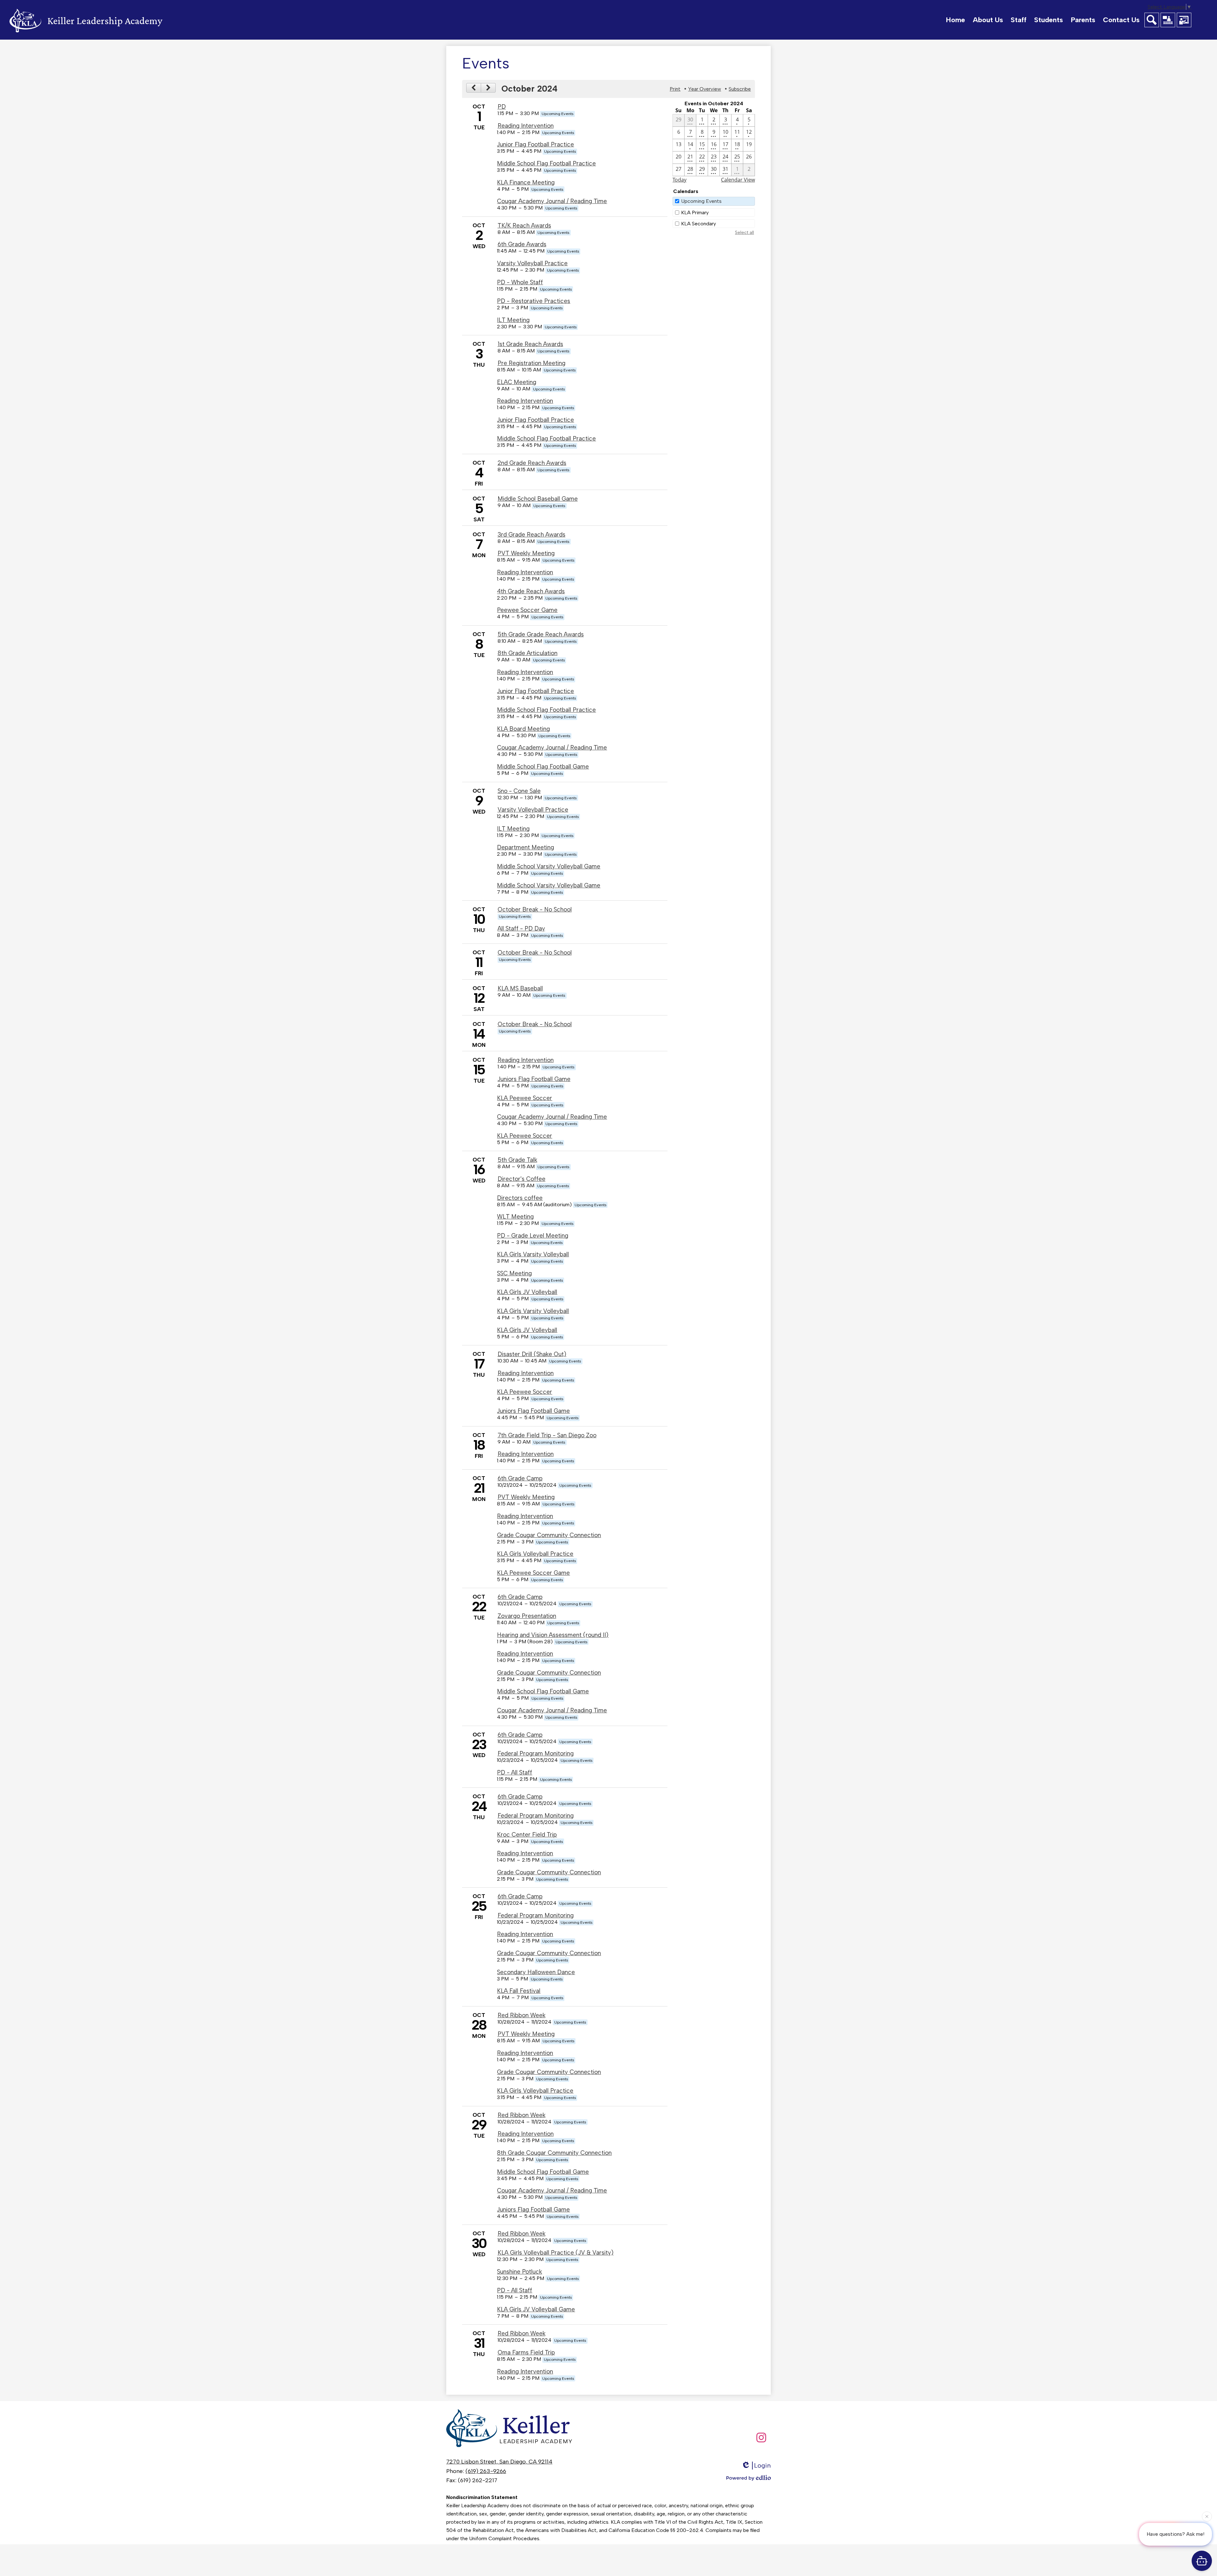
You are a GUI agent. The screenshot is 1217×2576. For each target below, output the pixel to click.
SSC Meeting (514, 1273)
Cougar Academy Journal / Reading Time (552, 201)
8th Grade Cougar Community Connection (554, 2153)
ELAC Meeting (517, 382)
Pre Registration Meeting (531, 363)
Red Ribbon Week (522, 2015)
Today (679, 180)
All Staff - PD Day (521, 928)
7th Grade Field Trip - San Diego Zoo (547, 1435)
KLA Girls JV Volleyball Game (536, 2309)
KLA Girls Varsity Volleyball (533, 1254)
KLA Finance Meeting (526, 182)
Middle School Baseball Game (538, 499)
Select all (744, 232)
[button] (988, 20)
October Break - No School (535, 909)
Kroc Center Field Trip (527, 1835)
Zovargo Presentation (527, 1616)
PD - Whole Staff (520, 282)
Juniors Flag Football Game (534, 1079)
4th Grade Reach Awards (531, 591)
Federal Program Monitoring (536, 1753)
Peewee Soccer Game (527, 610)
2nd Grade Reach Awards (532, 463)
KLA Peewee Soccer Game (533, 1573)
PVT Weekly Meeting (526, 553)
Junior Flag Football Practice (535, 144)
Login (762, 2465)
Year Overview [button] (705, 89)
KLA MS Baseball (520, 988)
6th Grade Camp (520, 1478)
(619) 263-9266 (486, 2471)
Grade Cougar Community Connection (549, 1535)
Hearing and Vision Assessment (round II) (553, 1635)
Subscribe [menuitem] (740, 89)
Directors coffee (520, 1198)
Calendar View (738, 180)
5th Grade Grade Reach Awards (541, 634)
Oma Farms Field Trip (526, 2352)
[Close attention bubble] (1207, 2518)
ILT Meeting (513, 320)
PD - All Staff (515, 1772)
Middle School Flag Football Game (543, 766)
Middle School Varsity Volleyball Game (549, 866)
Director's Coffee (522, 1179)
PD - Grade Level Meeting (533, 1236)
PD (502, 107)
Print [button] (675, 89)
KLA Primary (695, 213)
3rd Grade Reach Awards (531, 535)
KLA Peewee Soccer (525, 1098)
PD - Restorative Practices (534, 301)
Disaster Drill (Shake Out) (532, 1354)
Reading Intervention (526, 126)
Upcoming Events (701, 201)
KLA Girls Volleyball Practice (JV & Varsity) (556, 2253)
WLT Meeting (515, 1217)
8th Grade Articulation (528, 653)
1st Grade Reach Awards (530, 344)
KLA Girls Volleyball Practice (535, 1554)
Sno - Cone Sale (519, 791)
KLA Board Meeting (523, 729)
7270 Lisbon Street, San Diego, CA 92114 (499, 2462)
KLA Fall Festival (519, 1991)
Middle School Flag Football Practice (546, 163)
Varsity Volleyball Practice (532, 263)
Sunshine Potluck (519, 2272)
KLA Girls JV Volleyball (527, 1292)
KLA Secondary (699, 224)
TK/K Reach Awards (524, 225)
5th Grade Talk (517, 1160)
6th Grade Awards (522, 244)
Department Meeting (525, 847)
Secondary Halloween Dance (536, 1972)
